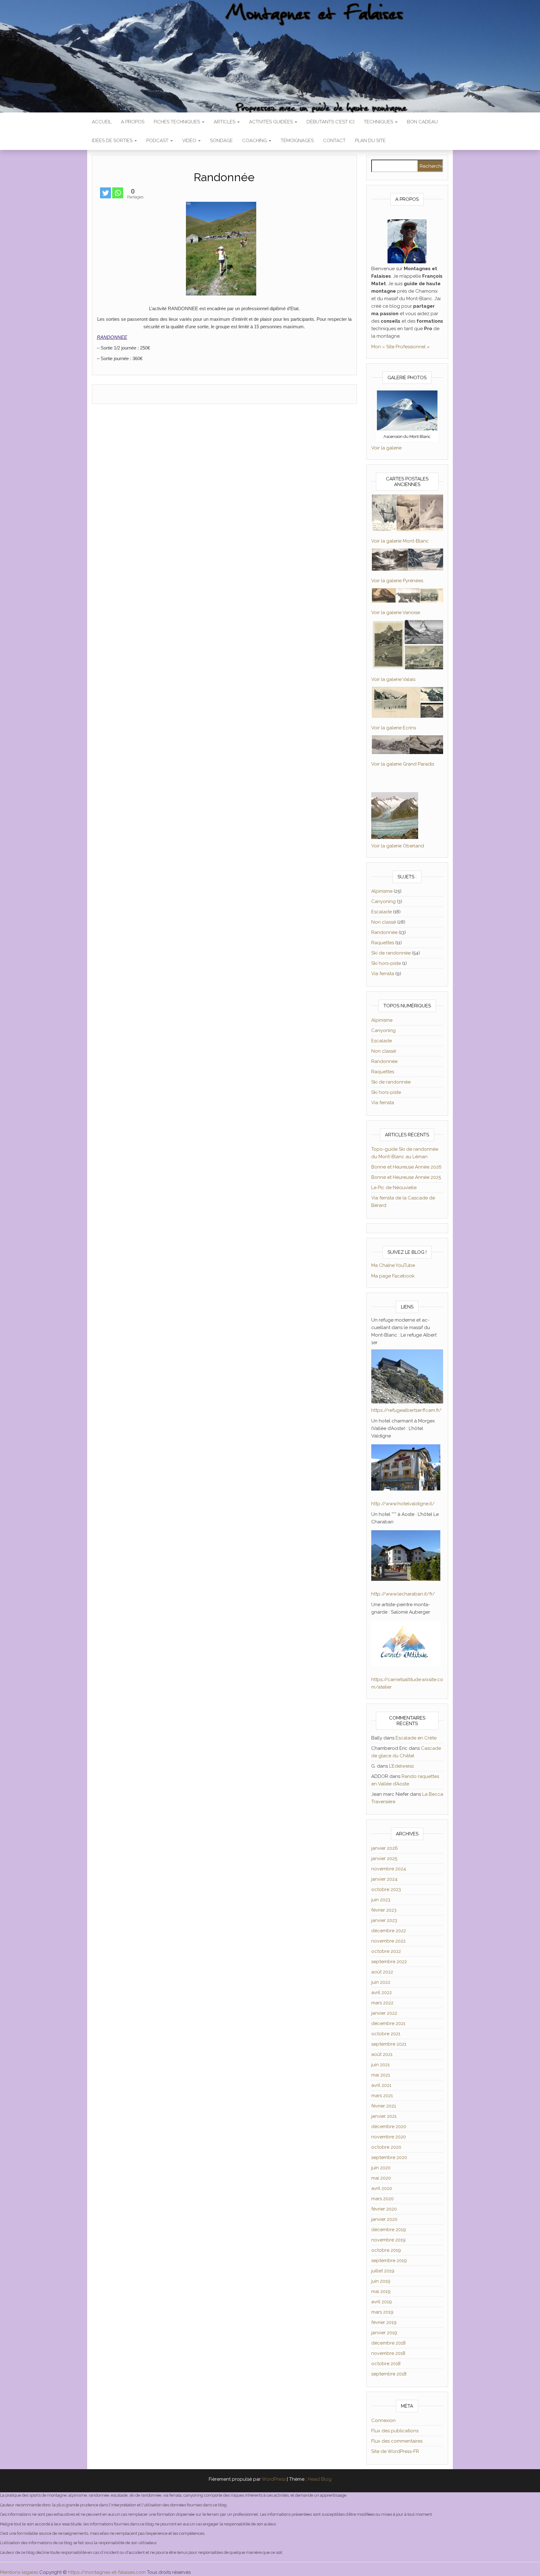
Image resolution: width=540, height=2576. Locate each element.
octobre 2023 (386, 1889)
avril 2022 (382, 1993)
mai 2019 (381, 2291)
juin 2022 (381, 1982)
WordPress (274, 2479)
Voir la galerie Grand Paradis (403, 764)
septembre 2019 (389, 2261)
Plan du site (370, 141)
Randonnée (384, 932)
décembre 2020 (389, 2127)
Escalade (382, 912)
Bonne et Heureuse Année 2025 (406, 1177)
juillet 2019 (383, 2271)
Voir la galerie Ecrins (394, 728)
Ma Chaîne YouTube (393, 1265)
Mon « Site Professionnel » (400, 347)
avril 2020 (382, 2188)
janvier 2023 (384, 1920)
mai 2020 (381, 2178)
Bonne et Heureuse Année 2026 (406, 1167)
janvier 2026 (385, 1848)
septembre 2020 (389, 2157)
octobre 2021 (386, 2034)
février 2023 (384, 1910)
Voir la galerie (386, 448)
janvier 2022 (384, 2013)
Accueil (102, 122)
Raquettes (383, 943)
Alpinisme (382, 891)
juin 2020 (381, 2168)
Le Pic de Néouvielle (394, 1188)
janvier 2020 (384, 2219)
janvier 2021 (384, 2116)
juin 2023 (381, 1900)
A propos (133, 122)
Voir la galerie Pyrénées (397, 581)
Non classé (384, 922)
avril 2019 (382, 2302)
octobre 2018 (386, 2364)
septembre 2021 (389, 2044)
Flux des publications (395, 2431)
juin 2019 (381, 2281)
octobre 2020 (386, 2147)
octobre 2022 (386, 1951)
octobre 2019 (386, 2250)
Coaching (255, 141)
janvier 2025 (384, 1859)
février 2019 (384, 2322)
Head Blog (320, 2479)
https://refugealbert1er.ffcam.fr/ (406, 1410)
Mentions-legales (19, 2572)
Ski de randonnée (391, 953)
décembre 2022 (389, 1931)
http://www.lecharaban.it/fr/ (403, 1594)
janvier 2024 (384, 1879)
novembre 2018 (388, 2353)
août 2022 (382, 1972)
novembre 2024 (389, 1869)
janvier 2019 (384, 2333)
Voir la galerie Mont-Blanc (400, 541)
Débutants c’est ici (330, 122)
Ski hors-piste (386, 963)
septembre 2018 (389, 2374)
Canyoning (383, 901)
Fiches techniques (177, 122)
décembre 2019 (389, 2230)
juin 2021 (380, 2065)
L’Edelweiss (401, 1766)
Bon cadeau (422, 122)
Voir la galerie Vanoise (396, 613)
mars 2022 (382, 2003)
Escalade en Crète (416, 1738)
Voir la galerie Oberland (398, 846)
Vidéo (190, 141)
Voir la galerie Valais (393, 679)
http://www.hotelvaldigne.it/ (403, 1504)
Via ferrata (383, 974)
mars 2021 (382, 2096)
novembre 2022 (388, 1941)
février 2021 (384, 2106)
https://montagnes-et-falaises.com (107, 2572)
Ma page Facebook (393, 1276)
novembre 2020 (389, 2137)
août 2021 (382, 2054)
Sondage (221, 141)
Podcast (158, 141)
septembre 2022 (389, 1962)
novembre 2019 (388, 2240)
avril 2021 (381, 2085)
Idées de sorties (113, 141)
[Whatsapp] (118, 193)
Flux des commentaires (397, 2441)
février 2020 (384, 2209)
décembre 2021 (388, 2023)
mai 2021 (381, 2075)
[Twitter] (105, 193)
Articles (225, 122)
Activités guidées (272, 122)
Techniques (379, 122)
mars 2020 (382, 2199)
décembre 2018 (388, 2343)
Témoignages (297, 141)
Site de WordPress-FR (395, 2451)
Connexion (383, 2420)
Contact (334, 141)
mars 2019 (382, 2312)
